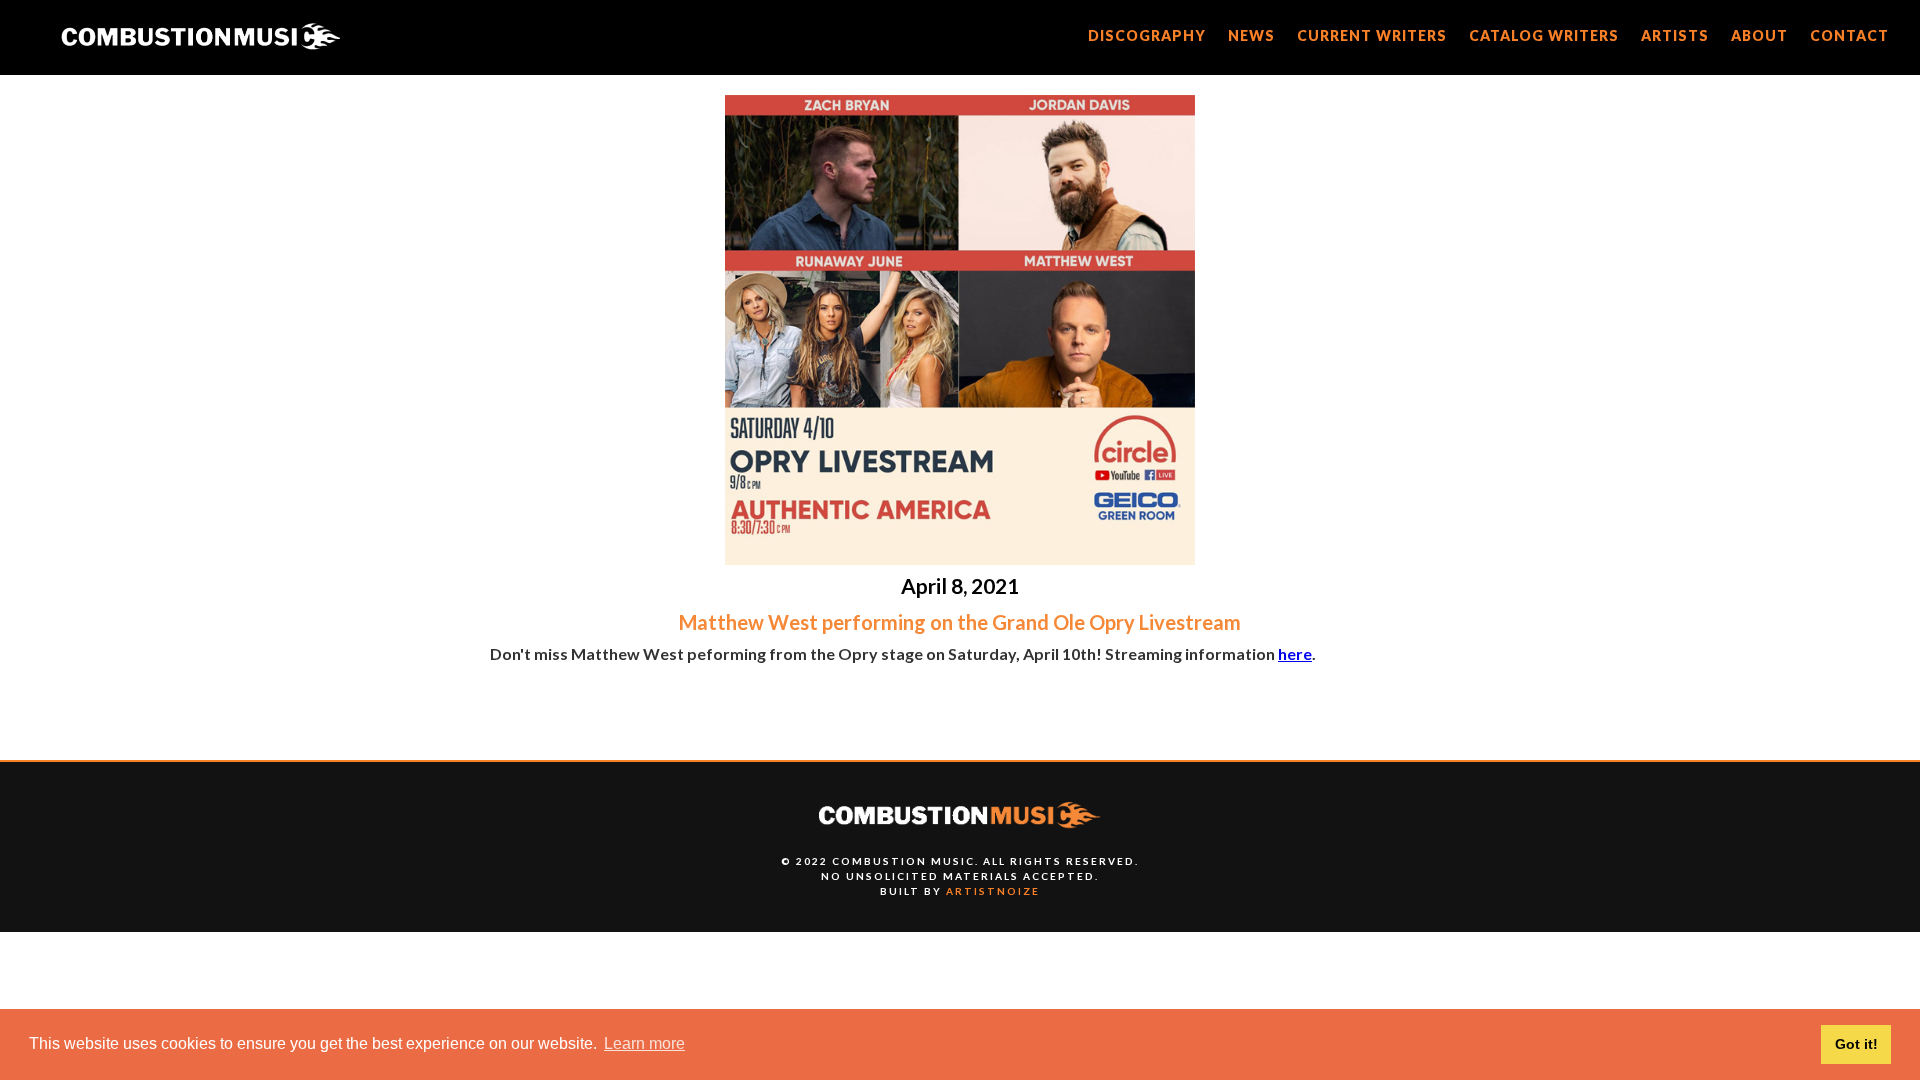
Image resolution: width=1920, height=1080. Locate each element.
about (1759, 35)
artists (1675, 35)
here (1295, 653)
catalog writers (1544, 35)
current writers (1372, 35)
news (1251, 35)
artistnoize (993, 891)
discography (1147, 35)
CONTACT (1849, 35)
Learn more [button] (644, 1043)
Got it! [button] (1856, 1044)
